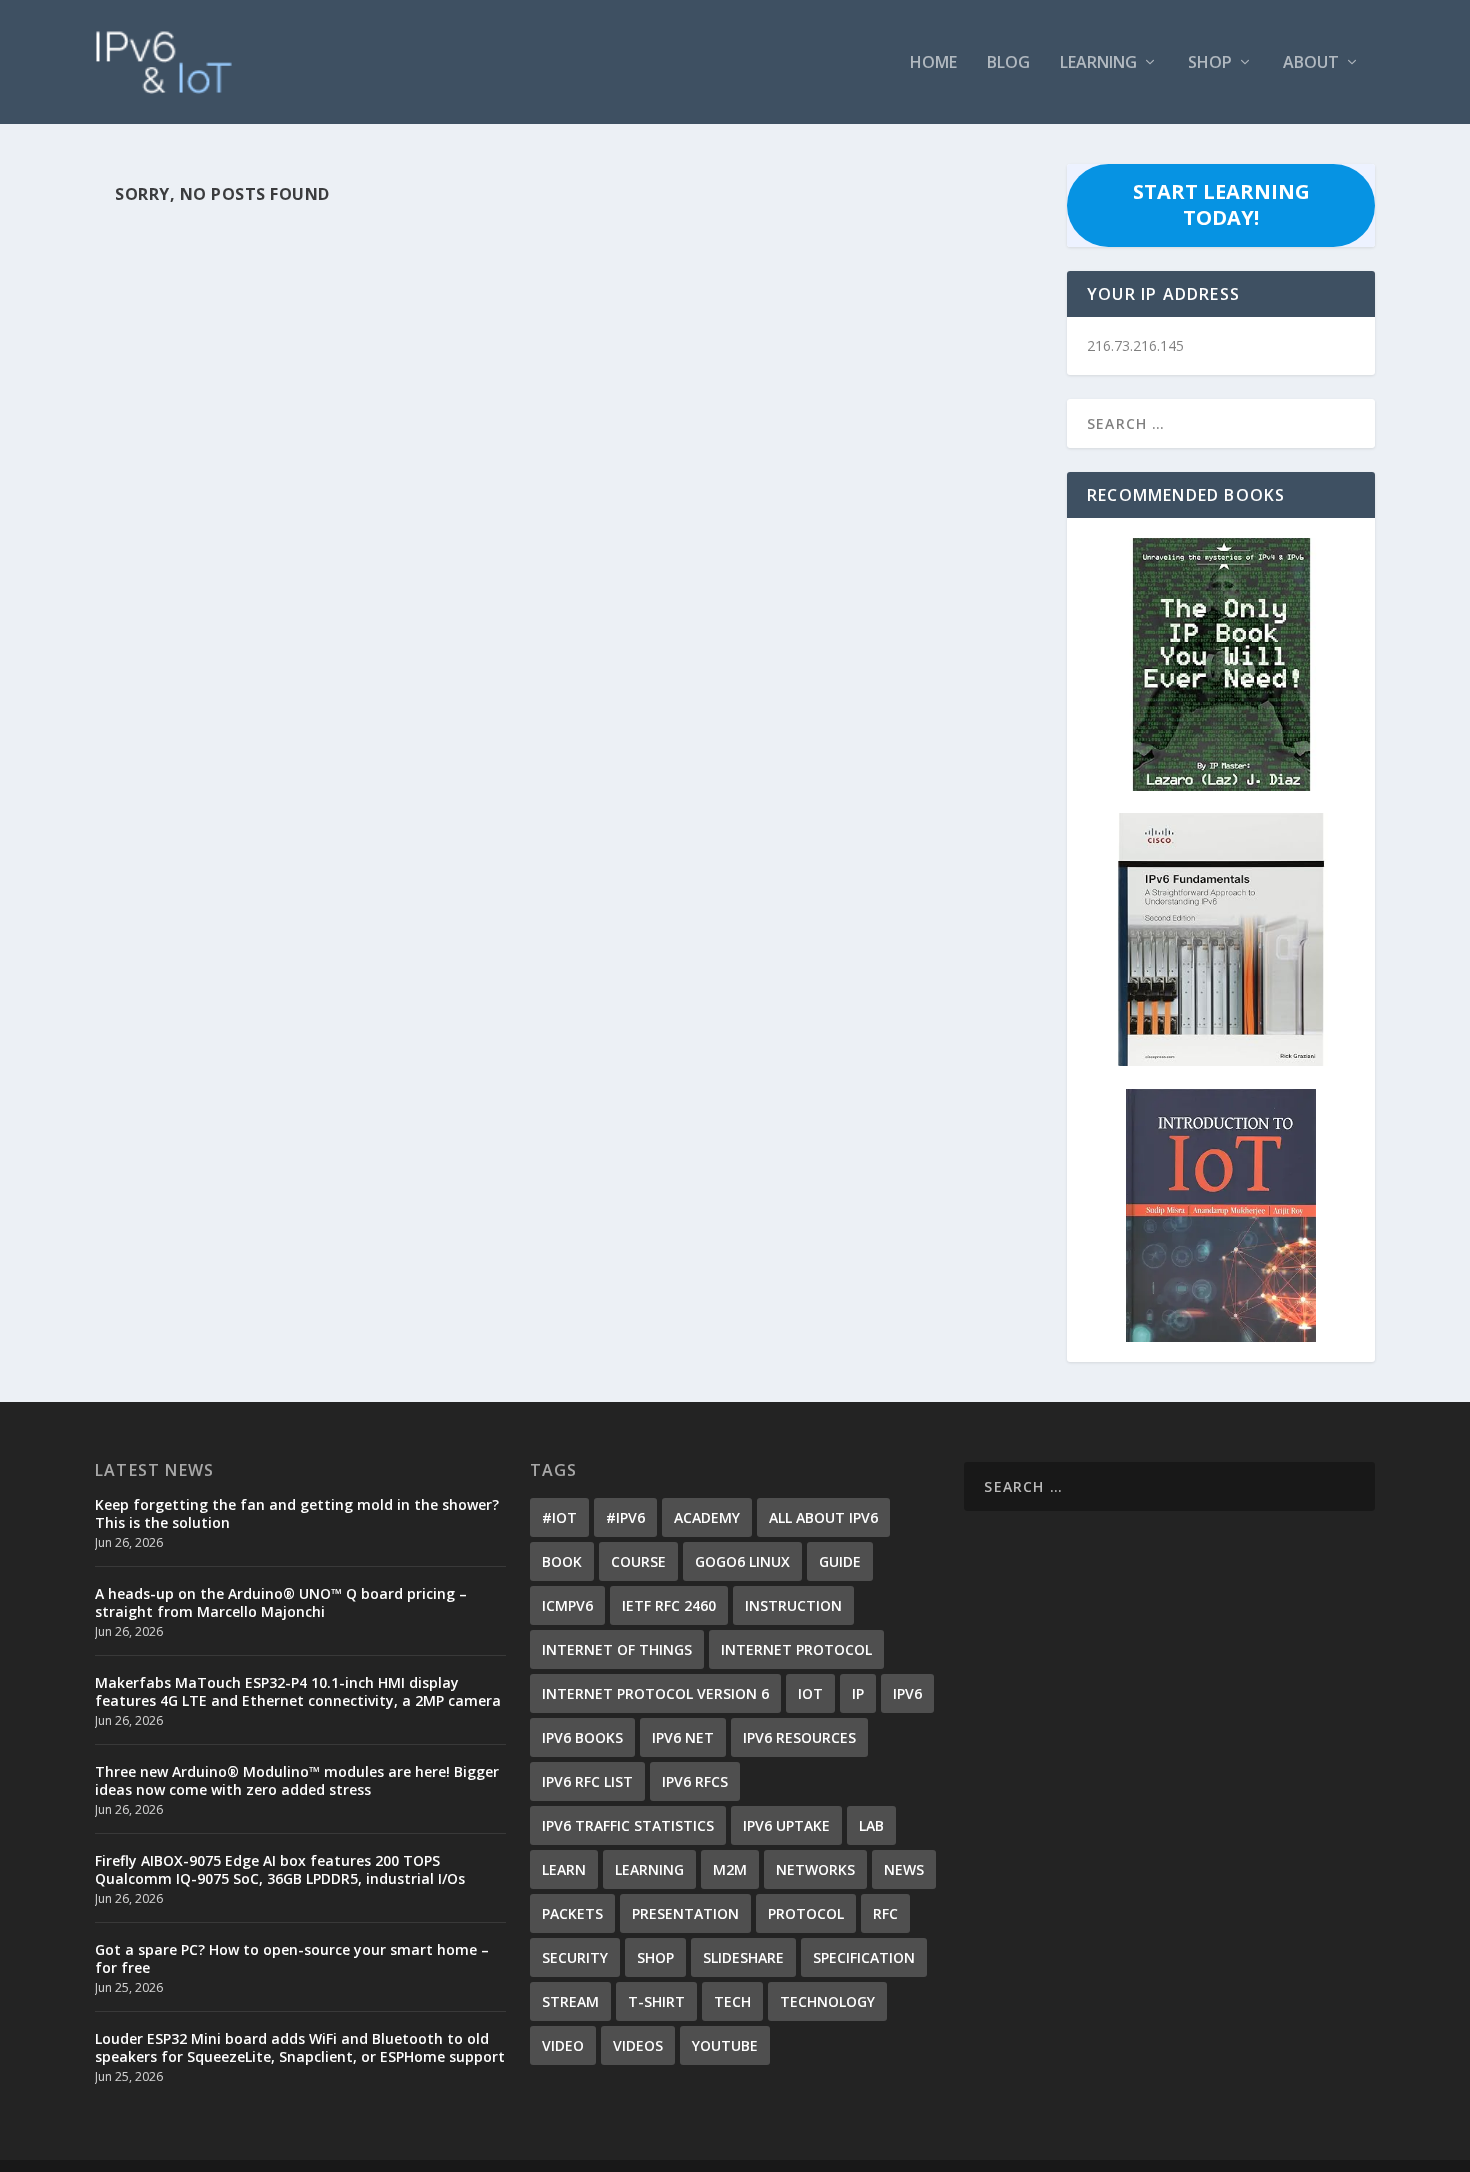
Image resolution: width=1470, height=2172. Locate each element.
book (562, 1561)
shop (655, 1957)
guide (840, 1561)
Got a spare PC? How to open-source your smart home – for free (292, 1958)
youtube (725, 2045)
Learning (1098, 63)
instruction (793, 1605)
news (904, 1869)
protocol (806, 1913)
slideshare (743, 1957)
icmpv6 (567, 1605)
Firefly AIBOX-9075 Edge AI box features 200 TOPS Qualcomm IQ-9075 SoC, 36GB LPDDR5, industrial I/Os (280, 1869)
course (638, 1561)
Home (933, 63)
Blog (1008, 63)
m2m (730, 1869)
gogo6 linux (742, 1561)
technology (827, 2001)
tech (732, 2001)
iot (810, 1693)
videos (638, 2045)
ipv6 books (582, 1737)
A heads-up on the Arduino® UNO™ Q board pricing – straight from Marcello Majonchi (281, 1602)
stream (570, 2001)
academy (707, 1517)
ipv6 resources (799, 1737)
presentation (685, 1913)
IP (858, 1693)
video (563, 2045)
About (1311, 63)
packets (572, 1913)
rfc (885, 1913)
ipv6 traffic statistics (628, 1825)
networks (815, 1869)
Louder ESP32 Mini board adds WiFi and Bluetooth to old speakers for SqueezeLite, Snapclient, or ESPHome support (300, 2047)
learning (649, 1869)
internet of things (617, 1649)
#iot (559, 1517)
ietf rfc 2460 (669, 1605)
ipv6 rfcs (695, 1781)
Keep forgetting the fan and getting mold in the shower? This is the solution (297, 1513)
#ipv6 (625, 1517)
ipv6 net (683, 1737)
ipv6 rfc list (587, 1781)
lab (871, 1825)
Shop (1210, 63)
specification (864, 1957)
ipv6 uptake (786, 1825)
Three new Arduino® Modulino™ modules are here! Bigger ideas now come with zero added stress (297, 1780)
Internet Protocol (796, 1649)
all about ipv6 (823, 1517)
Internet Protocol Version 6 (655, 1693)
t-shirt (656, 2001)
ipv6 (907, 1693)
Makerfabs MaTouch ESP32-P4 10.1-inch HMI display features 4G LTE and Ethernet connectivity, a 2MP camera (298, 1691)
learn (564, 1869)
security (575, 1957)
